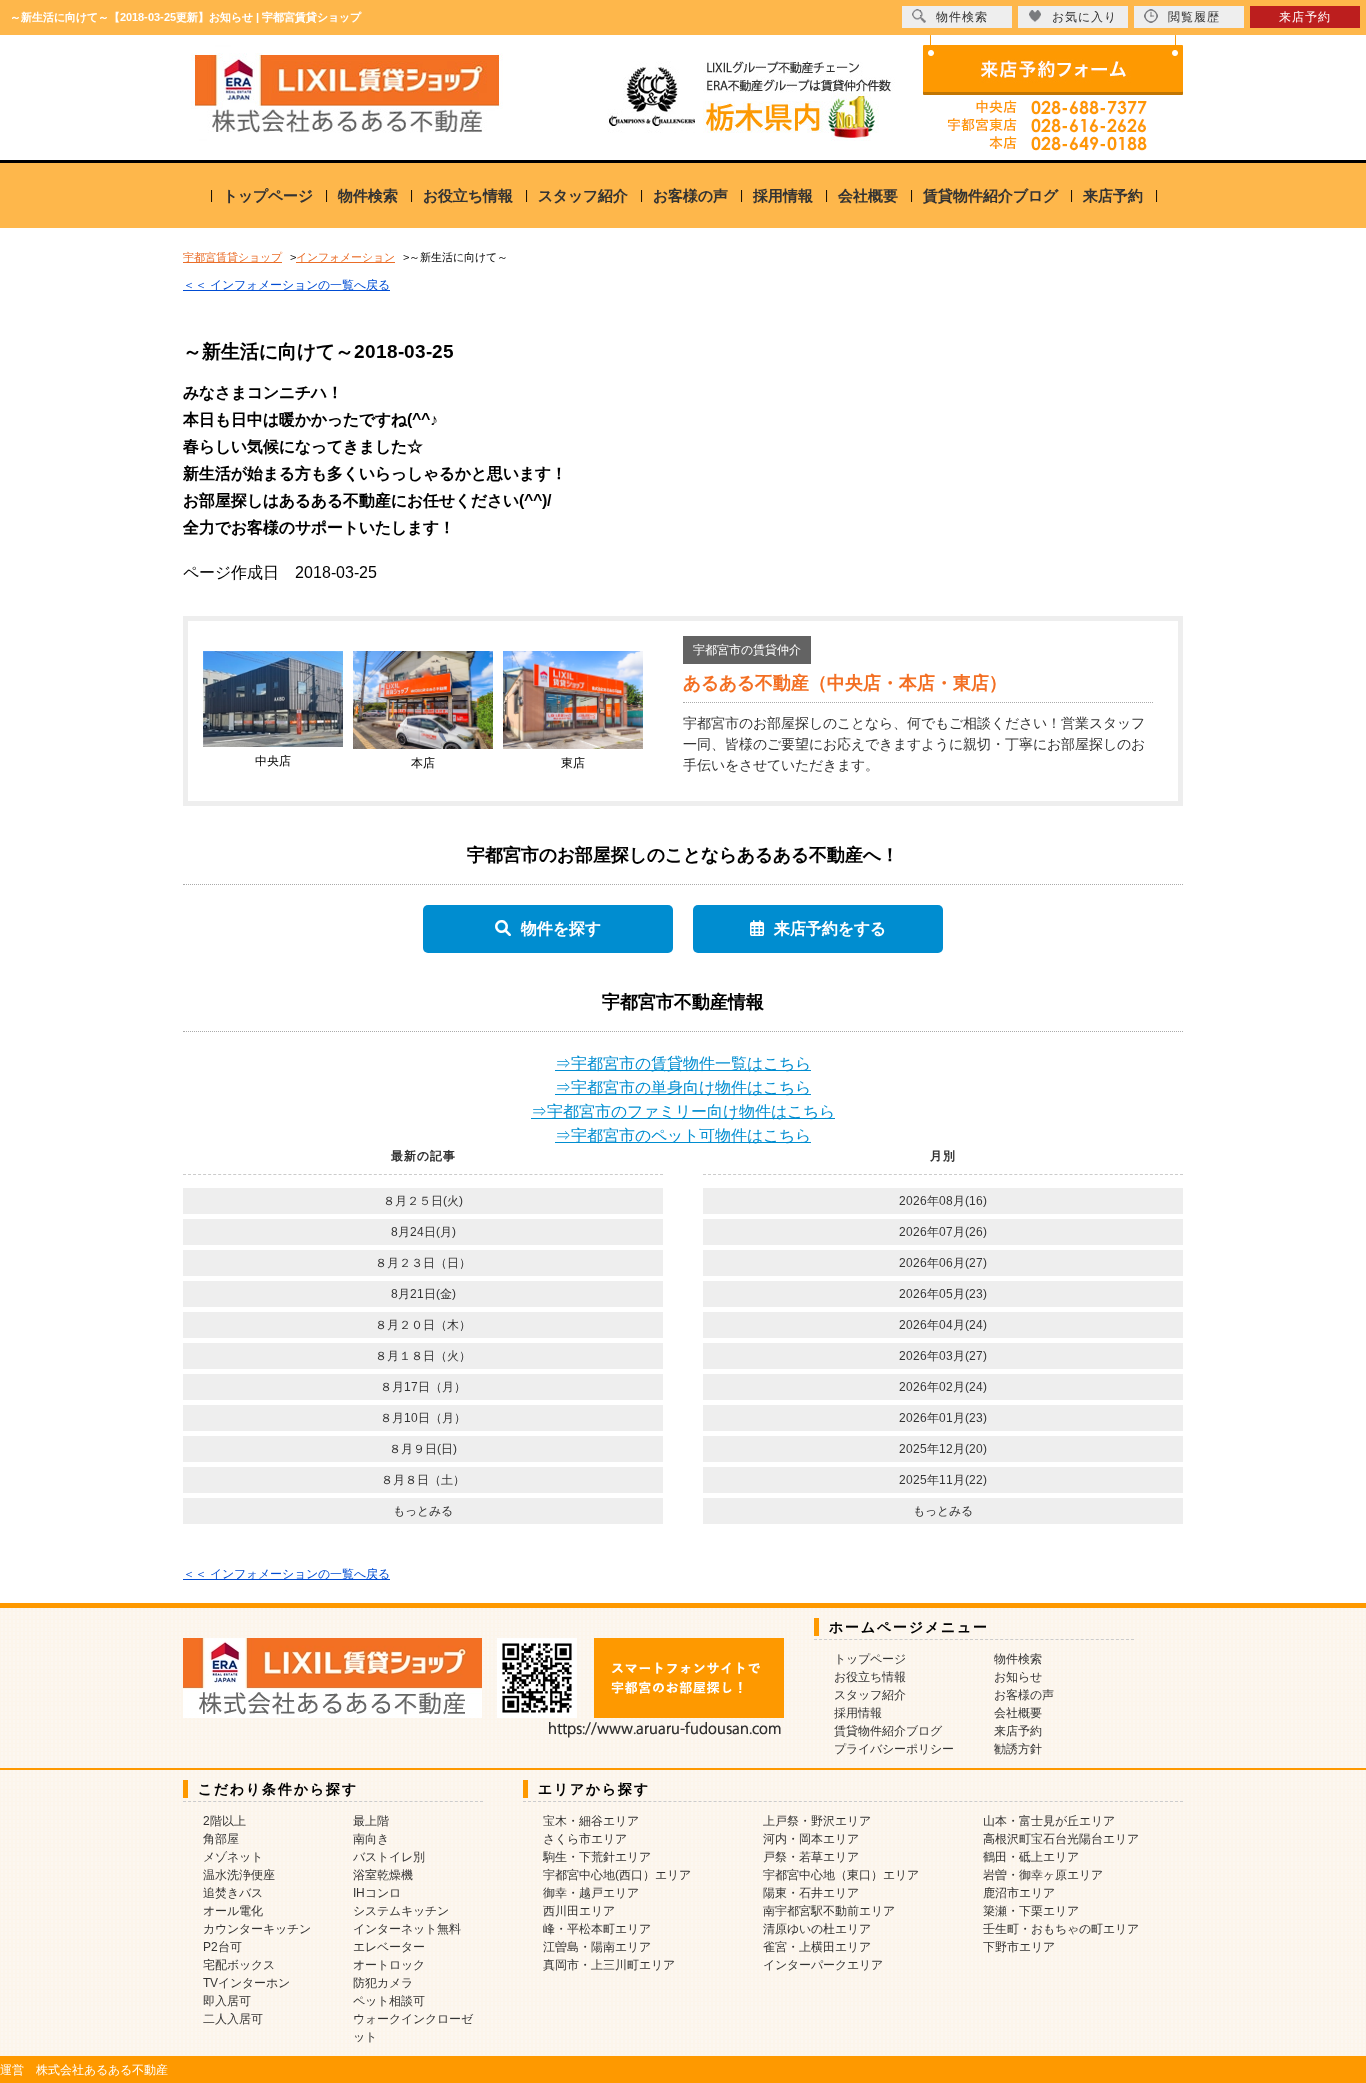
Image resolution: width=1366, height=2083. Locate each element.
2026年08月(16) (943, 1201)
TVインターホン (246, 1983)
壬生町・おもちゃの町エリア (1061, 1929)
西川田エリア (579, 1911)
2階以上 (224, 1821)
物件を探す (561, 928)
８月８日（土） (423, 1480)
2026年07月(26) (943, 1232)
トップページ (268, 195)
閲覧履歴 (1194, 17)
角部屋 (221, 1839)
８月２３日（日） (423, 1263)
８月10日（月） (423, 1418)
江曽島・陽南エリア (597, 1947)
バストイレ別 (389, 1857)
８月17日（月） (423, 1387)
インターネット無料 (407, 1929)
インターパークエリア (823, 1965)
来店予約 (1113, 195)
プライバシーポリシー (894, 1749)
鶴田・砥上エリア (1031, 1857)
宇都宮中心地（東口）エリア (841, 1875)
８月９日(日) (423, 1449)
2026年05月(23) (943, 1294)
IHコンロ (377, 1893)
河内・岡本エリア (811, 1839)
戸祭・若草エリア (811, 1857)
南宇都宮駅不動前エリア (829, 1911)
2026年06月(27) (943, 1263)
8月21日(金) (423, 1294)
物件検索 (368, 195)
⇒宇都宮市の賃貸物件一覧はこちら (683, 1063)
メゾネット (233, 1857)
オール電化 (233, 1911)
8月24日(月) (423, 1232)
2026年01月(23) (943, 1418)
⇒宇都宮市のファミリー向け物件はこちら (683, 1111)
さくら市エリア (585, 1839)
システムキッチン (401, 1911)
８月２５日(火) (423, 1201)
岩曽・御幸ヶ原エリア (1043, 1875)
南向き (371, 1839)
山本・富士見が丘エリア (1049, 1821)
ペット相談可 (389, 2001)
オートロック (389, 1965)
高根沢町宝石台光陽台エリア (1061, 1839)
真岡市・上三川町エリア (609, 1965)
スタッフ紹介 (583, 195)
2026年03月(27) (943, 1356)
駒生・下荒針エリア (597, 1857)
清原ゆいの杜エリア (817, 1929)
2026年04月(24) (943, 1325)
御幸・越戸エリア (591, 1893)
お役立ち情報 (468, 195)
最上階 (371, 1821)
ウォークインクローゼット (413, 2028)
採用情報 (783, 195)
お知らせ (1018, 1677)
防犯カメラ (383, 1983)
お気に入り (1084, 17)
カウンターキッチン (257, 1929)
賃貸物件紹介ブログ (990, 195)
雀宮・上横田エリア (817, 1947)
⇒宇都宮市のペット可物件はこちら (683, 1135)
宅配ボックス (239, 1965)
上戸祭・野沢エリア (817, 1821)
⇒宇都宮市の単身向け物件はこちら (683, 1087)
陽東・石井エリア (811, 1893)
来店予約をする (830, 928)
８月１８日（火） (423, 1356)
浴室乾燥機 (383, 1875)
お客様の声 (690, 195)
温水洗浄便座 (239, 1875)
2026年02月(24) (943, 1387)
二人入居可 (233, 2019)
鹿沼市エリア (1019, 1893)
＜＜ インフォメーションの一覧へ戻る (286, 285)
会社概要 (868, 195)
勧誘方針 (1018, 1749)
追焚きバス (233, 1893)
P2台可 (222, 1947)
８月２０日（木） (423, 1325)
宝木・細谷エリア (591, 1821)
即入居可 (227, 2001)
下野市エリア (1019, 1947)
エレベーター (389, 1947)
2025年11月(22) (943, 1480)
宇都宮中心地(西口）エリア (617, 1875)
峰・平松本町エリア (597, 1929)
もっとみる (423, 1511)
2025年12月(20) (943, 1449)
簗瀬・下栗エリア (1031, 1911)
